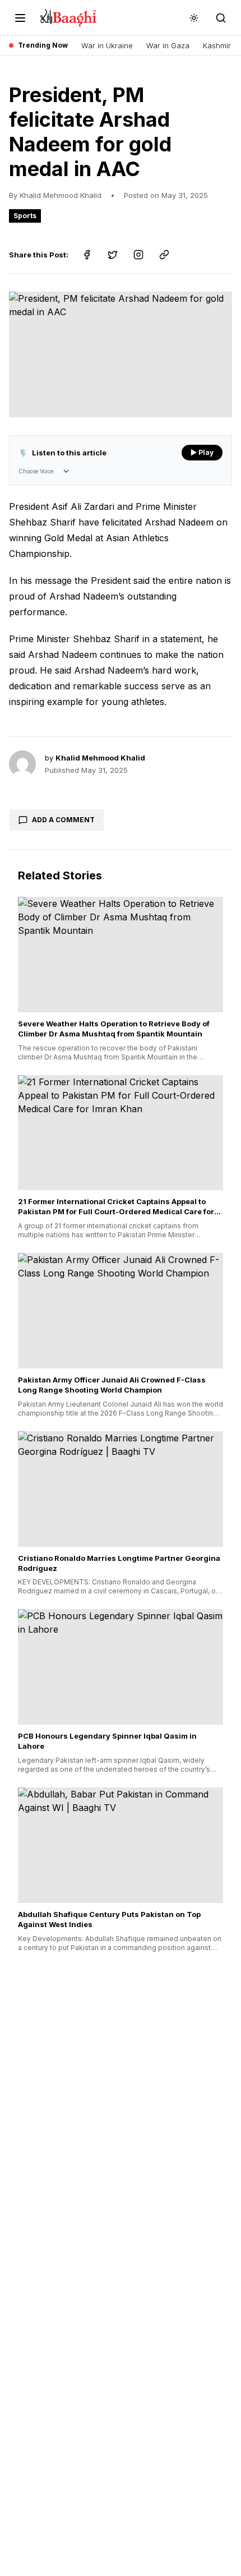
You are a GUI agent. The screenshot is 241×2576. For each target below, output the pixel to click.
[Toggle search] (221, 18)
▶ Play (202, 452)
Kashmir (217, 45)
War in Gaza (168, 45)
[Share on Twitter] (113, 255)
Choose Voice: (37, 471)
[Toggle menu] (20, 18)
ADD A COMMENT (63, 820)
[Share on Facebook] (87, 255)
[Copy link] (164, 255)
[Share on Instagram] (138, 255)
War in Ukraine (107, 45)
